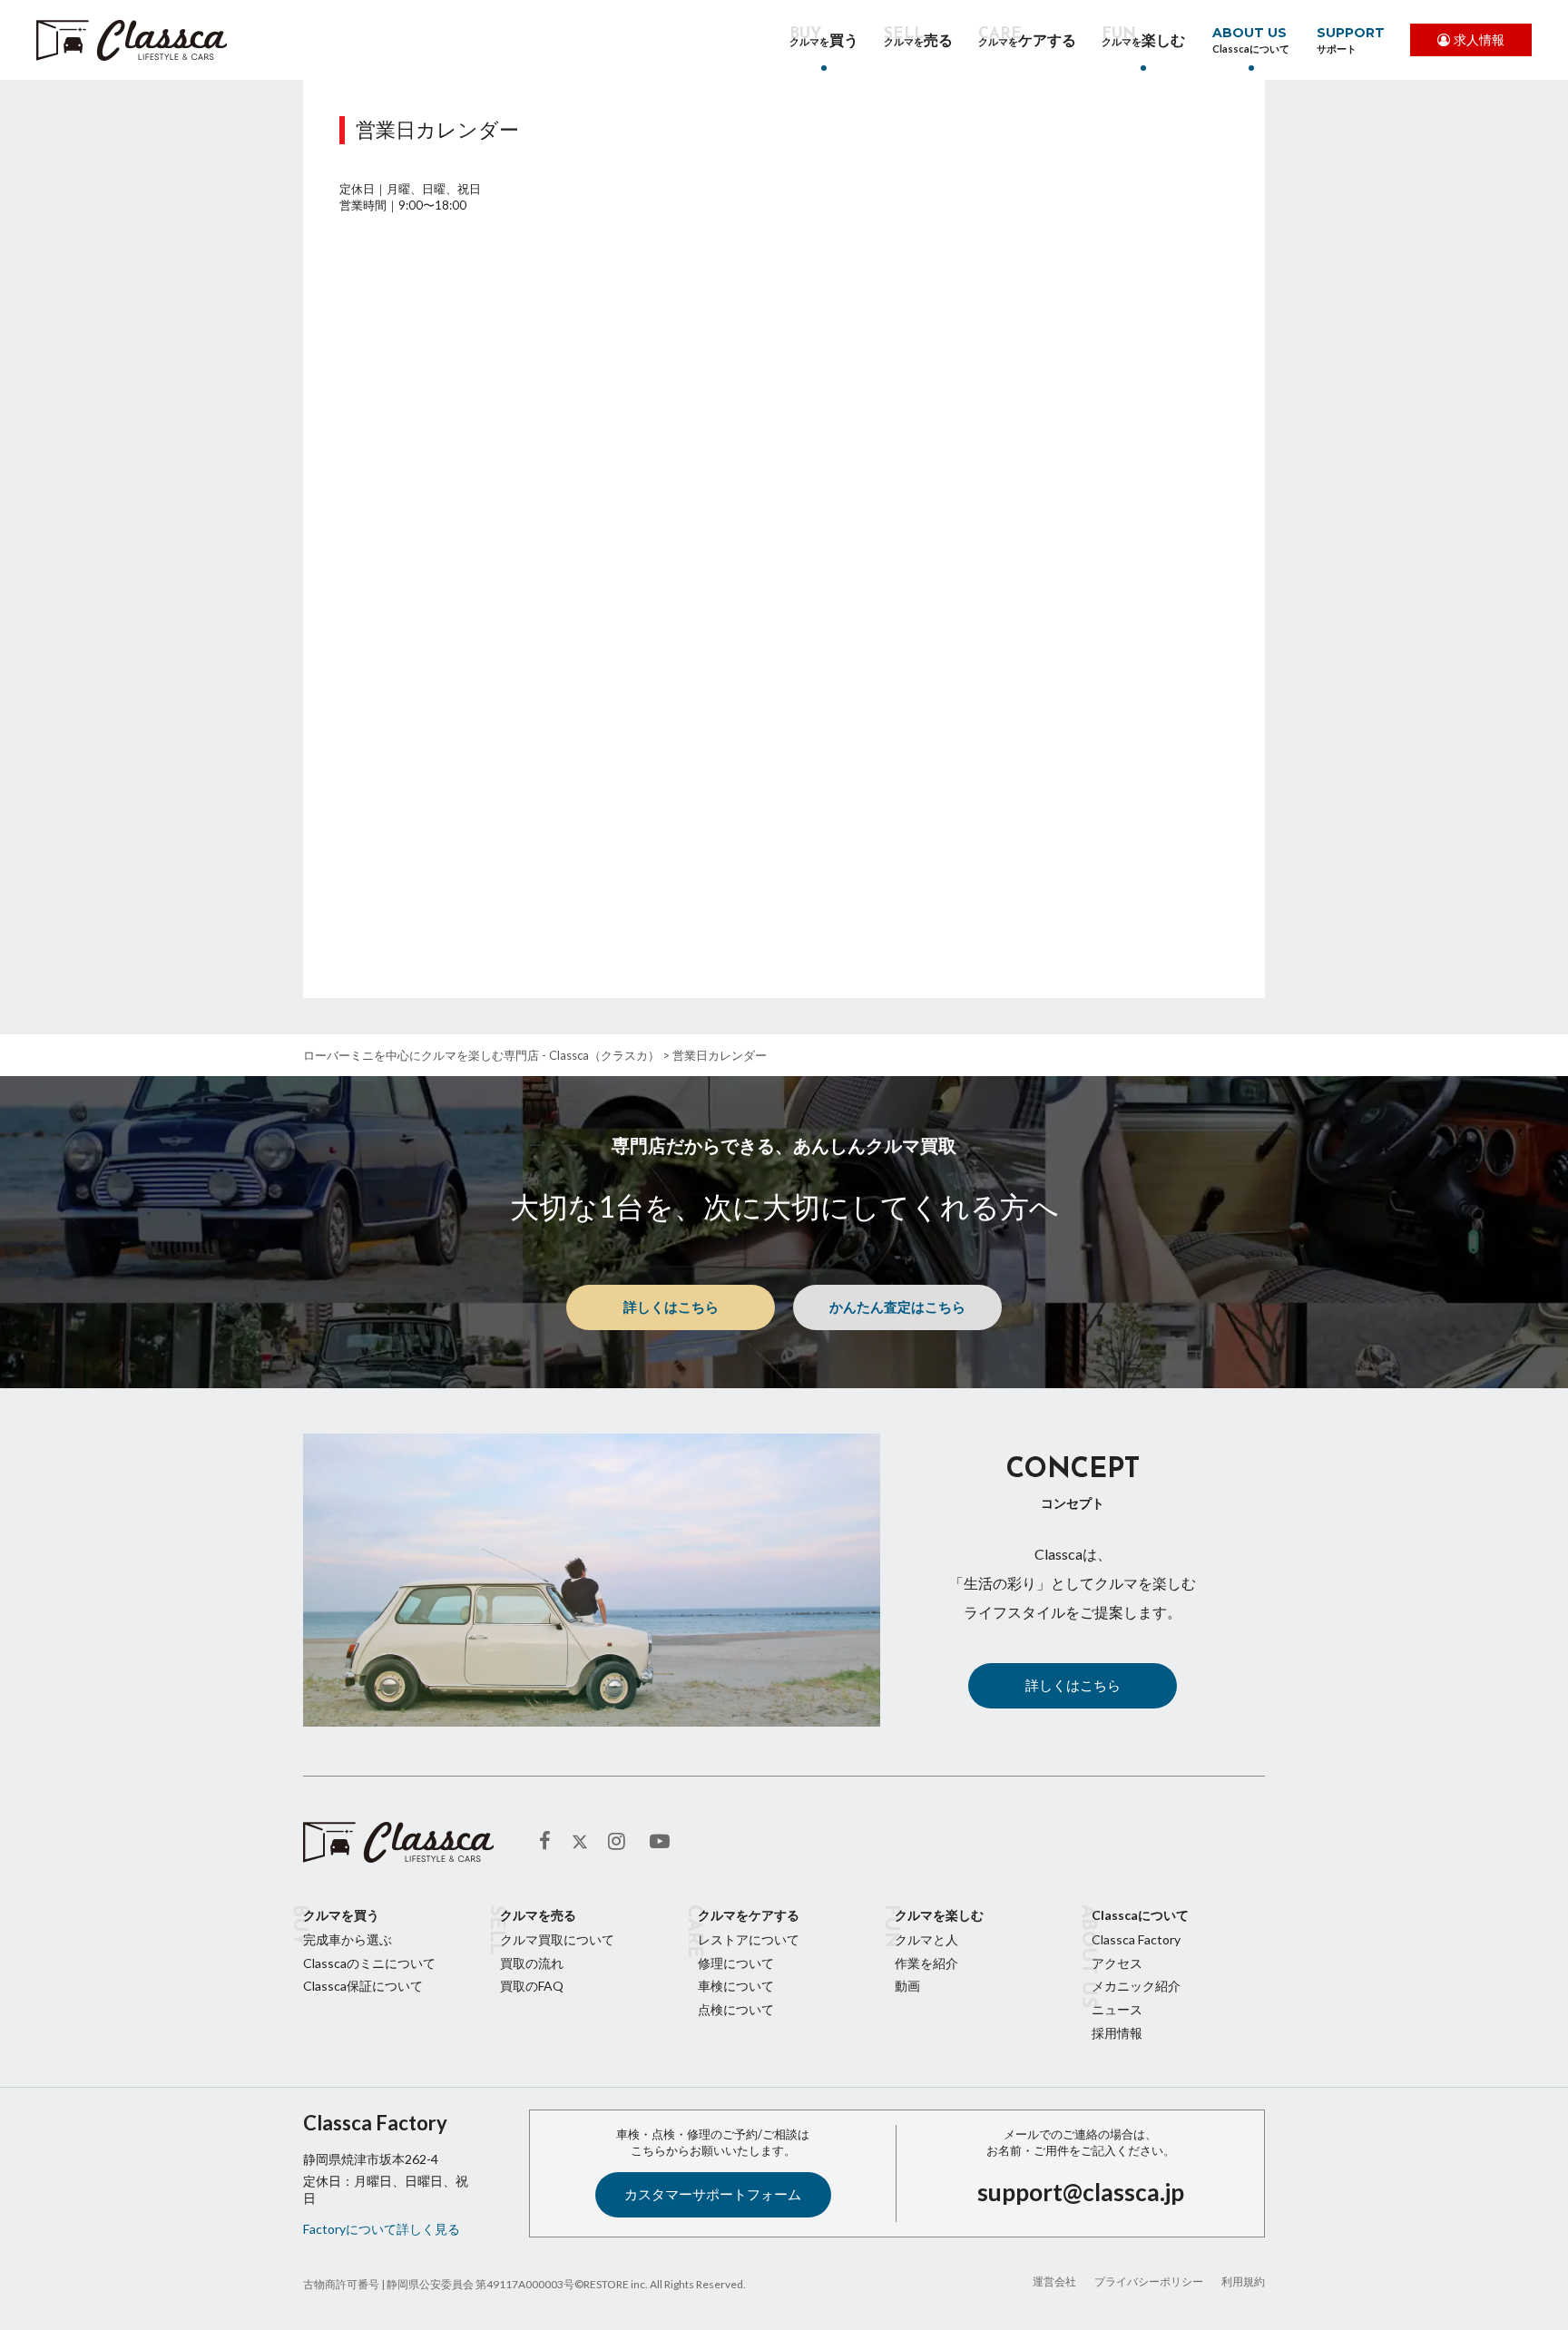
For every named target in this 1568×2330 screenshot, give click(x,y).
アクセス (1117, 1963)
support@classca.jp (1081, 2192)
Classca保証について (363, 1986)
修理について (736, 1963)
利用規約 (1243, 2281)
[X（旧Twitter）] (580, 1842)
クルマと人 (926, 1939)
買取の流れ (532, 1963)
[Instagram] (620, 1841)
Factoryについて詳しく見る (382, 2229)
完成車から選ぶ (348, 1939)
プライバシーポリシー (1149, 2281)
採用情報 (1117, 2033)
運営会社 (1054, 2281)
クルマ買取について (557, 1939)
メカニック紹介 (1136, 1986)
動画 (907, 1986)
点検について (736, 2009)
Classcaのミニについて (369, 1963)
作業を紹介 (926, 1963)
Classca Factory (1136, 1939)
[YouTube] (661, 1841)
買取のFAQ (532, 1986)
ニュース (1117, 2009)
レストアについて (749, 1939)
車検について (736, 1986)
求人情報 (1479, 39)
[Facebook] (551, 1841)
